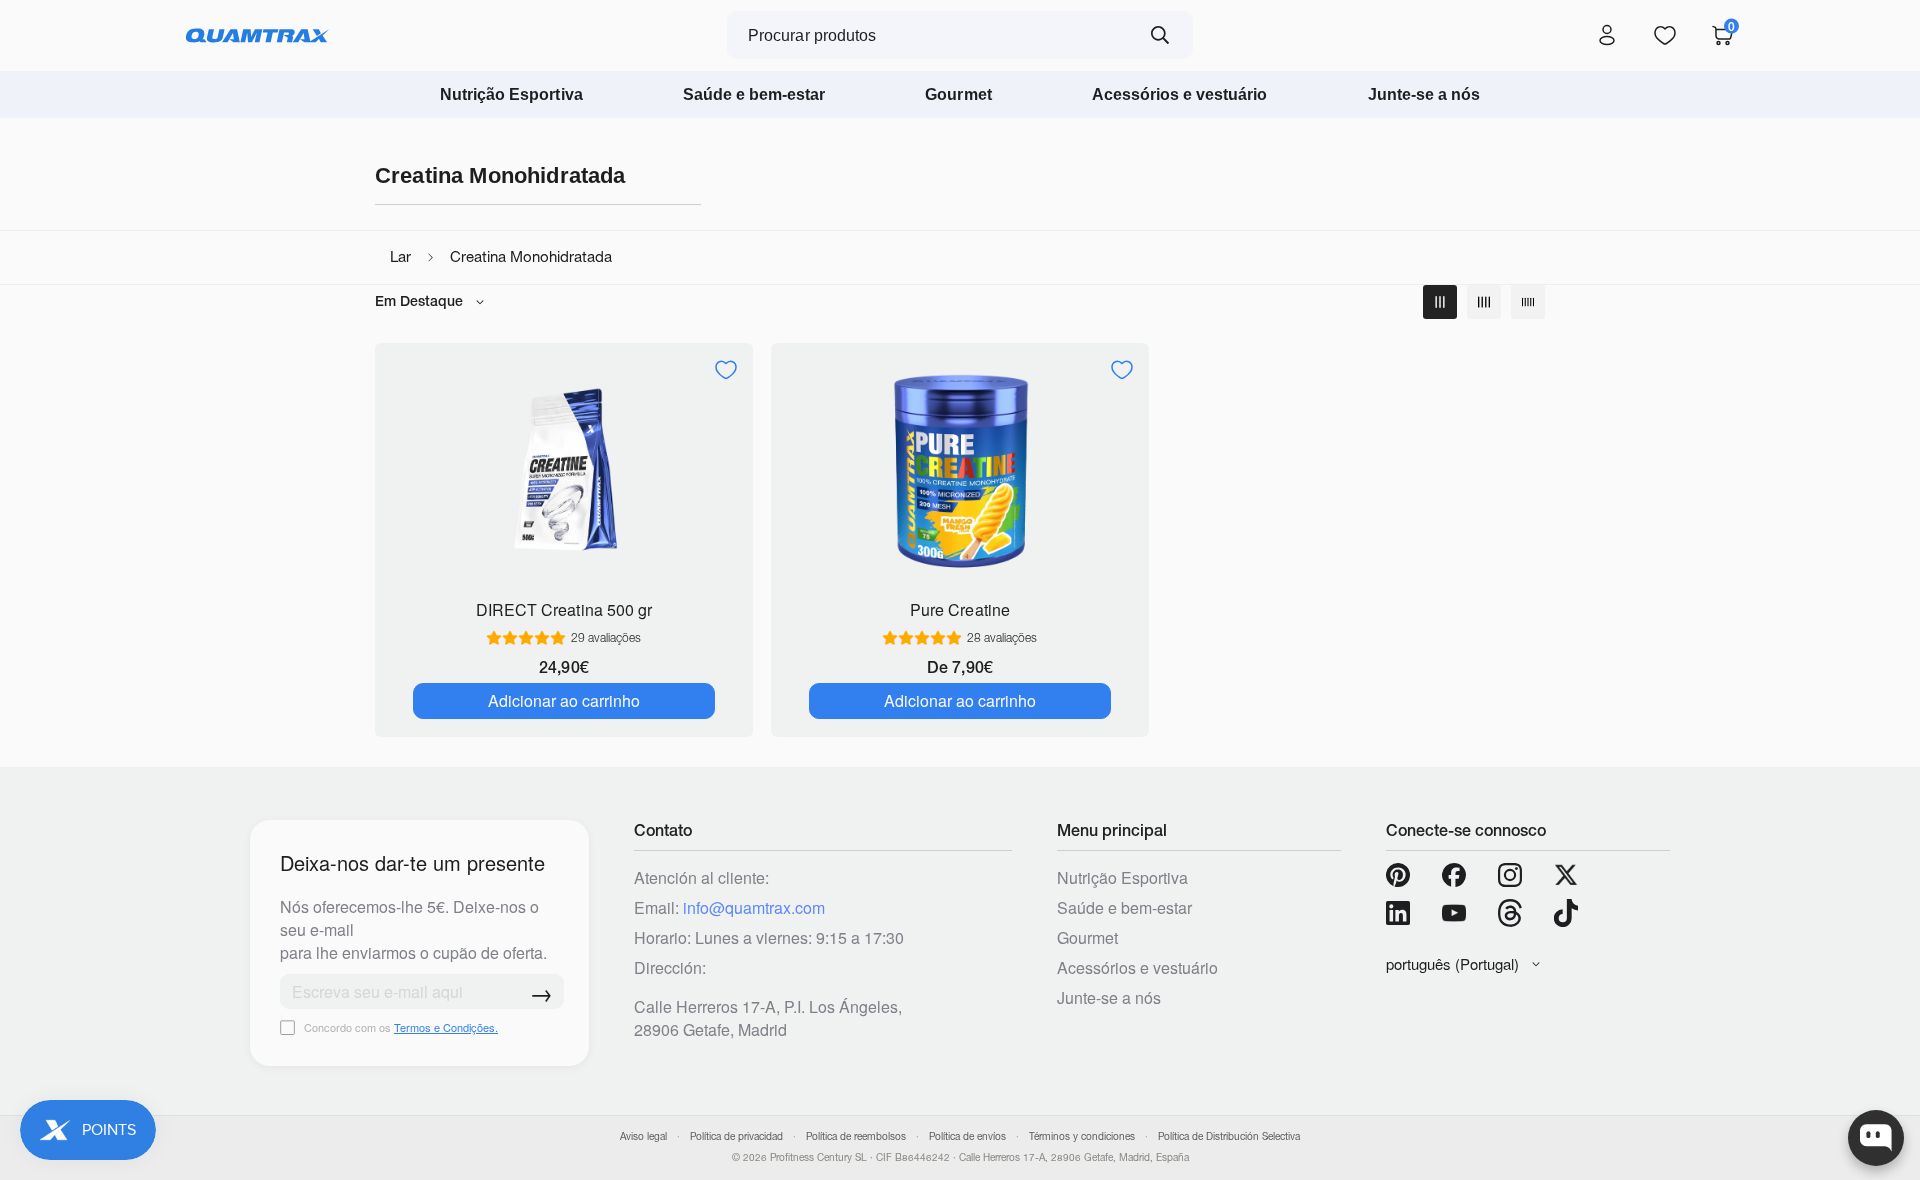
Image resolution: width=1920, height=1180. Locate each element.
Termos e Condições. (446, 1027)
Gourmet (958, 94)
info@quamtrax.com (754, 907)
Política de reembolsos (856, 1136)
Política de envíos (967, 1136)
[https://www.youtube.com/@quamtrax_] (1454, 913)
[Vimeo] (1510, 913)
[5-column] (1528, 302)
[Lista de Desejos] (1665, 36)
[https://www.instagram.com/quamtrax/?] (1510, 875)
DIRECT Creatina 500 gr (564, 609)
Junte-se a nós (1424, 94)
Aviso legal (643, 1136)
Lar (400, 256)
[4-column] (1484, 302)
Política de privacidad (736, 1136)
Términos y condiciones (1082, 1136)
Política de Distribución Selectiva (1229, 1136)
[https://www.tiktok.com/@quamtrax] (1566, 913)
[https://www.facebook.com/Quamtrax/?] (1454, 875)
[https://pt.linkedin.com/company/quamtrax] (1398, 913)
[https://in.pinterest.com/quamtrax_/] (1398, 875)
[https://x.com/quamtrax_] (1566, 875)
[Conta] (1607, 36)
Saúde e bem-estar (754, 94)
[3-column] (1440, 302)
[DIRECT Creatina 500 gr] (564, 469)
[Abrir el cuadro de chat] (1876, 1138)
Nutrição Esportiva (511, 94)
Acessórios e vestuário (1180, 94)
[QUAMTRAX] (257, 36)
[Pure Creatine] (960, 469)
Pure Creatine (959, 609)
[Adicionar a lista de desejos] (726, 370)
